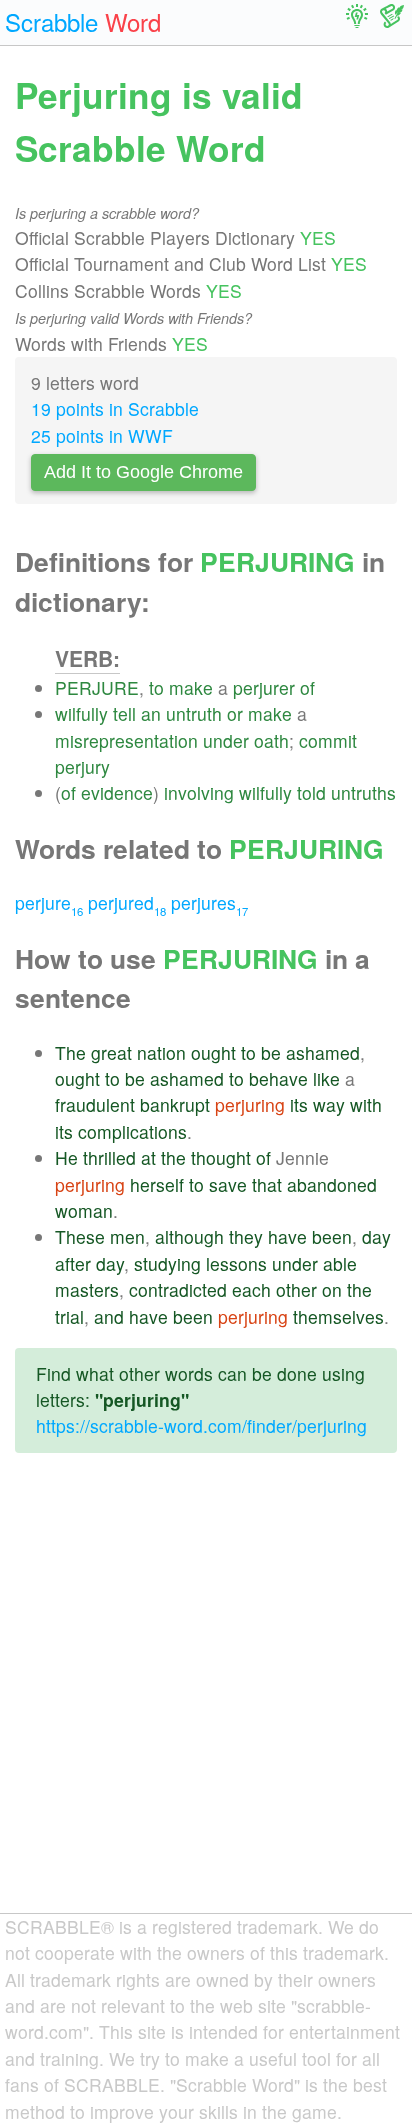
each (251, 1289)
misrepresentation (126, 740)
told (311, 792)
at (148, 1157)
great (111, 1052)
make (191, 687)
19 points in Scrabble (115, 408)
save (228, 1184)
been (332, 1236)
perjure (49, 902)
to (156, 687)
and (109, 1316)
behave (278, 1078)
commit (328, 740)
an (151, 713)
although (189, 1236)
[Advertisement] (206, 1699)
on (332, 1289)
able (340, 1263)
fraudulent (95, 1104)
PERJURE (97, 687)
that (267, 1184)
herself (157, 1184)
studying (167, 1263)
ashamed (323, 1052)
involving (199, 792)
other (296, 1289)
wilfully (81, 713)
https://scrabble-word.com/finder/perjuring (201, 1425)
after (73, 1263)
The (70, 1052)
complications (132, 1131)
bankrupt (175, 1104)
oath (271, 740)
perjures (209, 902)
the (173, 1157)
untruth (194, 713)
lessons (236, 1263)
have (287, 1236)
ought (213, 1052)
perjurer (264, 687)
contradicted (178, 1289)
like (326, 1078)
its (299, 1104)
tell (124, 713)
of (307, 687)
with (366, 1104)
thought (221, 1157)
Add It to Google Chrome (143, 472)
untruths (363, 792)
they (246, 1236)
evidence (117, 792)
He (66, 1157)
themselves (338, 1316)
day (376, 1236)
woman (84, 1210)
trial (69, 1316)
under (226, 740)
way (329, 1104)
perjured (127, 902)
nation (161, 1052)
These (80, 1236)
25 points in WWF (102, 435)
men (127, 1236)
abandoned (332, 1184)
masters (87, 1289)
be (271, 1052)
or (235, 713)
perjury (82, 766)
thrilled (109, 1157)
